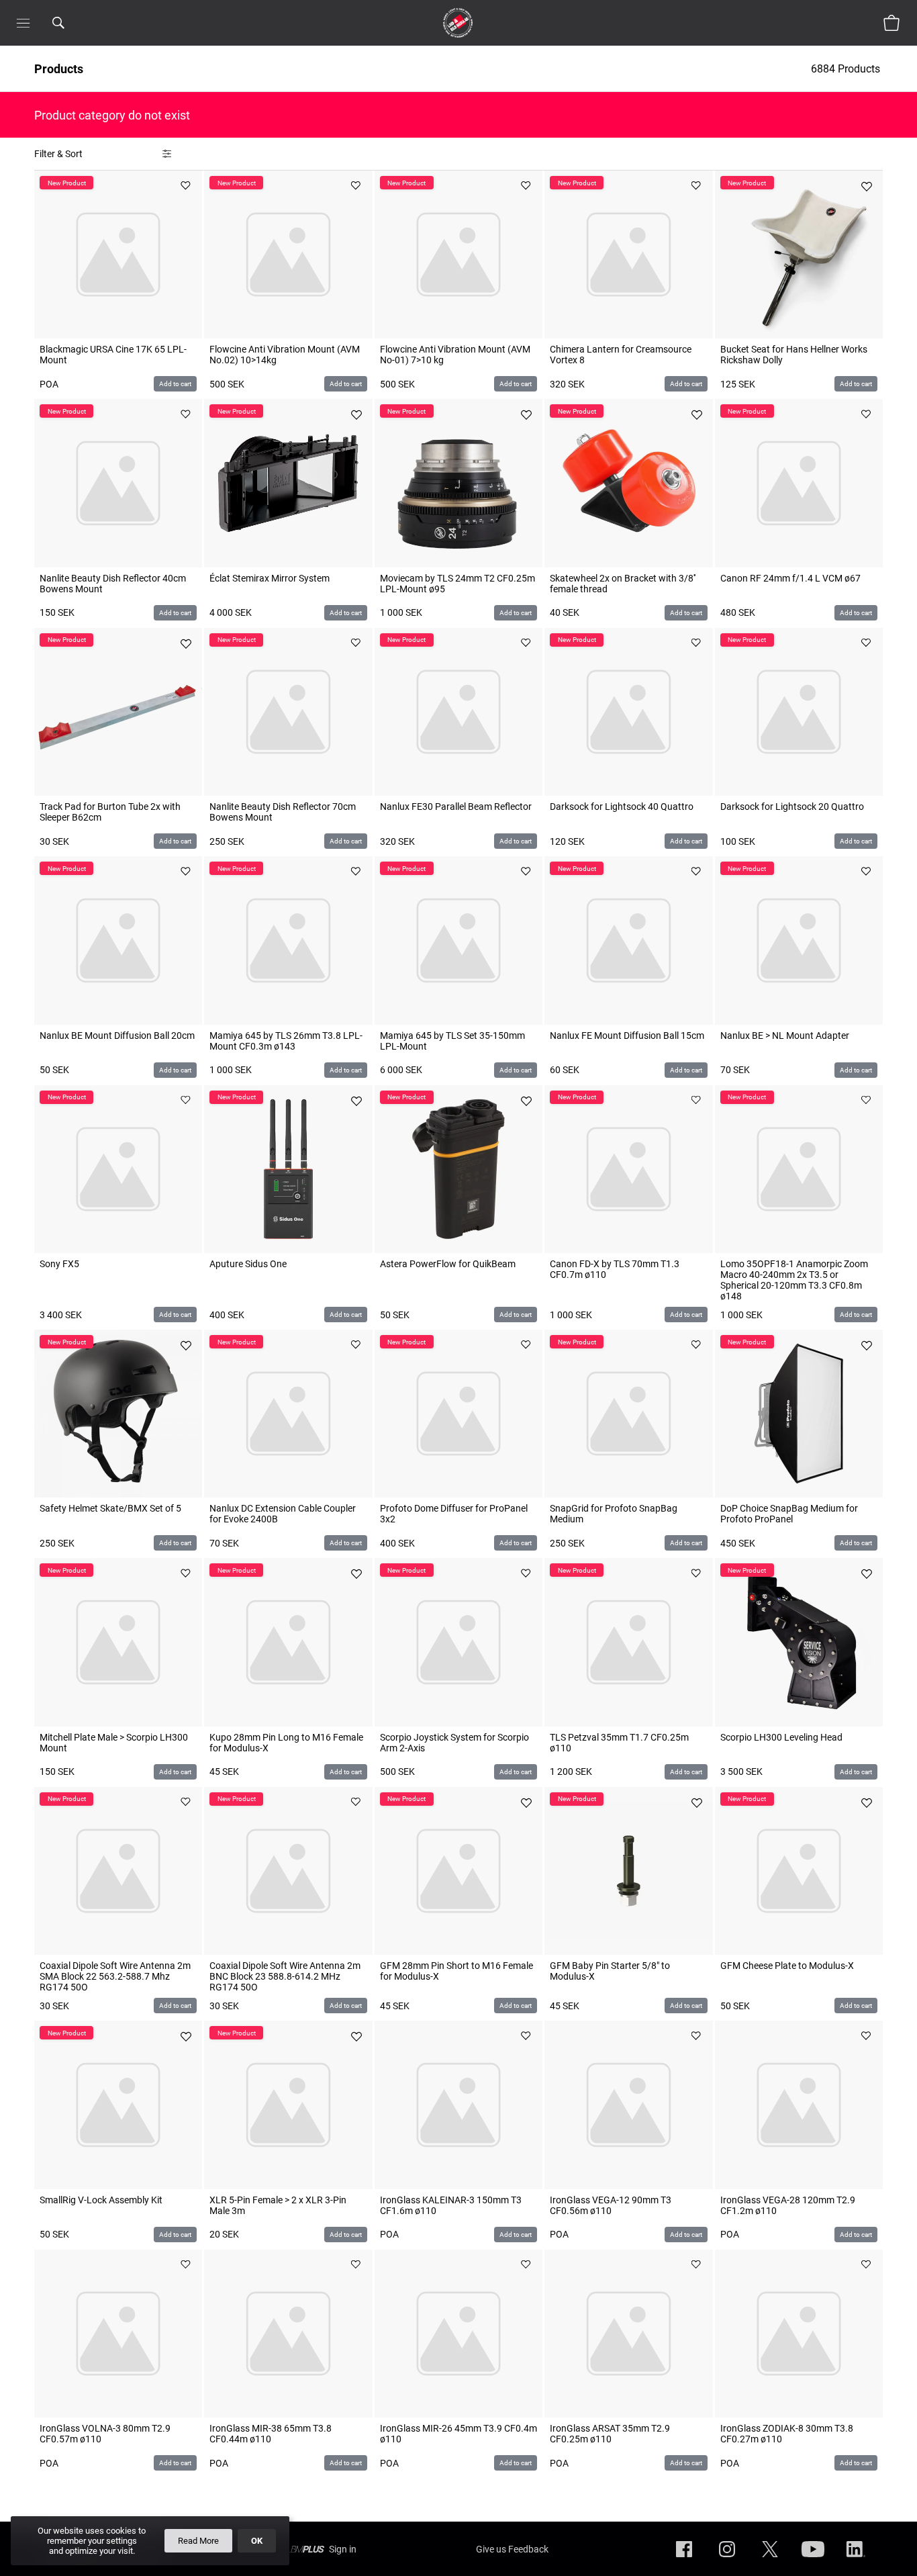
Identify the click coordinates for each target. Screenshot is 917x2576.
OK (257, 2541)
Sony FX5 (59, 1264)
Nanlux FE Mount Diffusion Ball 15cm (627, 1036)
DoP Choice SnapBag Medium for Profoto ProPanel (789, 1514)
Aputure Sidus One (248, 1264)
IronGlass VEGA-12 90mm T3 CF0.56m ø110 (611, 2205)
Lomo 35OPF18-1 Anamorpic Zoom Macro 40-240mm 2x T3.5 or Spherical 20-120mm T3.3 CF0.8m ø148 (794, 1280)
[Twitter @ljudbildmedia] (770, 2560)
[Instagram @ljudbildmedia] (727, 2560)
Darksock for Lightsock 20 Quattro (792, 807)
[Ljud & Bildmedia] (458, 23)
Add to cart (175, 384)
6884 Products (847, 69)
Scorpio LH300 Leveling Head (781, 1737)
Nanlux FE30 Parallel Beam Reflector (456, 807)
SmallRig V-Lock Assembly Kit (101, 2200)
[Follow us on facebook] (684, 2560)
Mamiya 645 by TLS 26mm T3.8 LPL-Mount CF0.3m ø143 (286, 1041)
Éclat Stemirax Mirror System (270, 578)
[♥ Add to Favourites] (186, 187)
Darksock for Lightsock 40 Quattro (622, 807)
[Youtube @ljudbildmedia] (813, 2560)
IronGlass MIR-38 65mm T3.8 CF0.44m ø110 (271, 2434)
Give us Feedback (512, 2549)
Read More (198, 2541)
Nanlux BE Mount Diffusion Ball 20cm (117, 1036)
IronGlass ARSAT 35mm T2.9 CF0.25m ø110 (610, 2434)
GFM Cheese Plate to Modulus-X (787, 1966)
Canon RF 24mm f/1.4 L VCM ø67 (790, 578)
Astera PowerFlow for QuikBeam (448, 1264)
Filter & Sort (58, 154)
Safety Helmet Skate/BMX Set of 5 (110, 1508)
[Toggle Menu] (23, 23)
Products (59, 69)
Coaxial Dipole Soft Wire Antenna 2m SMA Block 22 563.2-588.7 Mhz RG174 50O (115, 1976)
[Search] (76, 23)
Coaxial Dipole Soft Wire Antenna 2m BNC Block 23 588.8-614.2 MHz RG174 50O (285, 1976)
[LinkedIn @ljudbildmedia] (856, 2560)
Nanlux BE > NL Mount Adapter (785, 1036)
